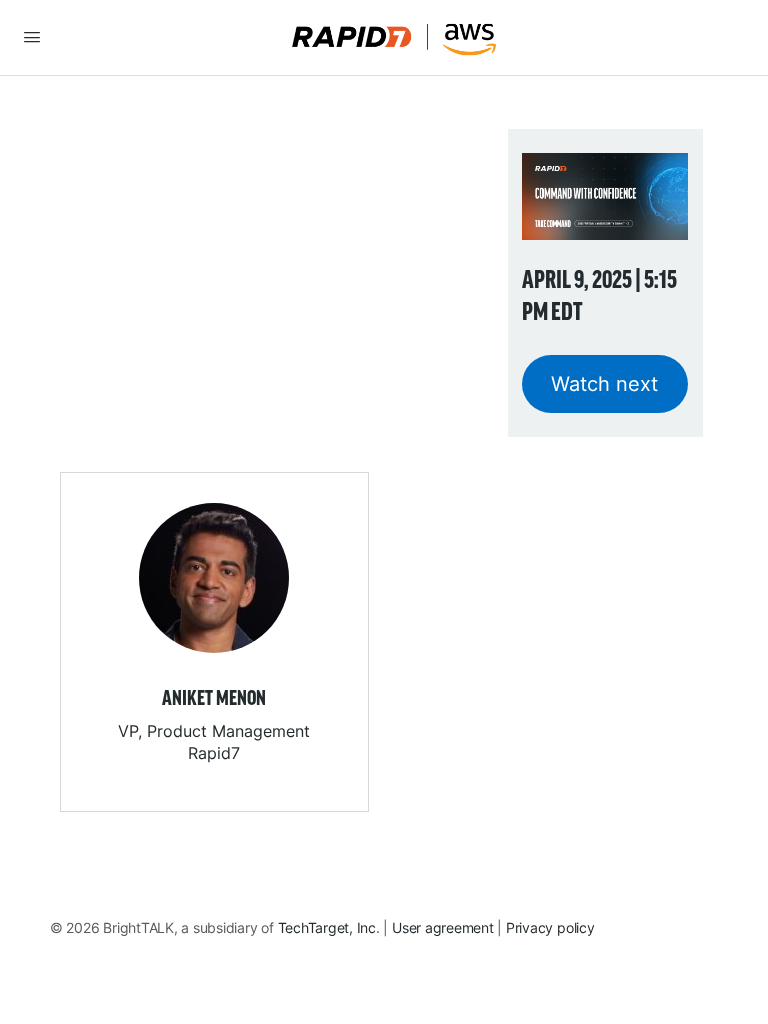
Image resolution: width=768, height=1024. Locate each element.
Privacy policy (550, 927)
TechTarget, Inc (327, 927)
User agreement (443, 927)
